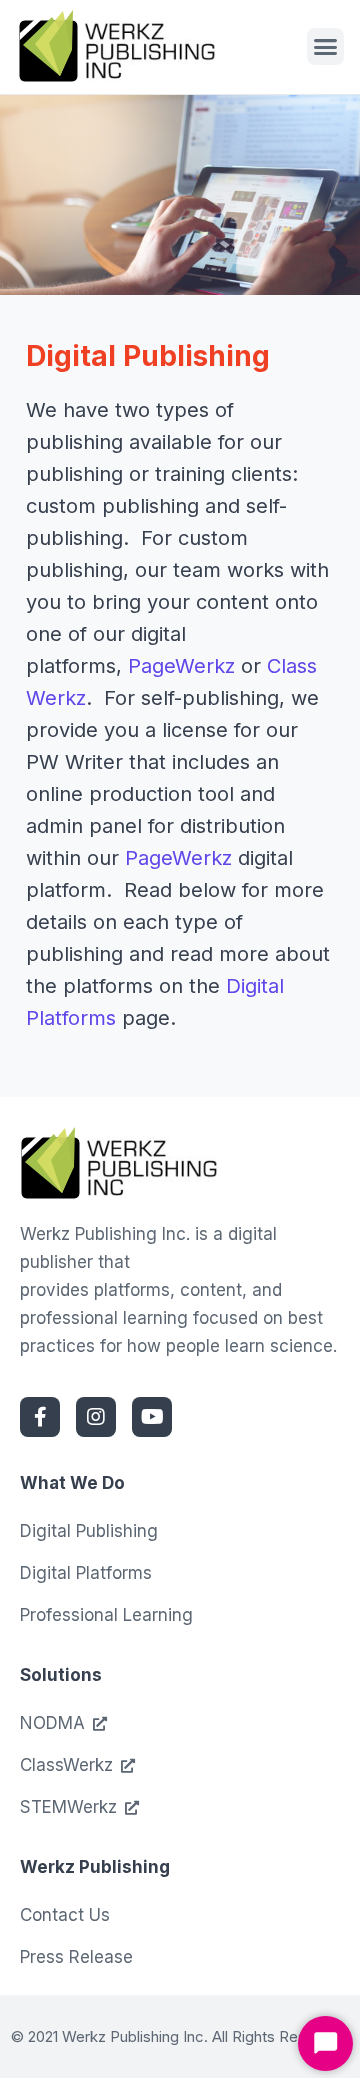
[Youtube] (152, 1417)
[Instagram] (96, 1417)
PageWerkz (181, 666)
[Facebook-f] (40, 1417)
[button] (326, 47)
